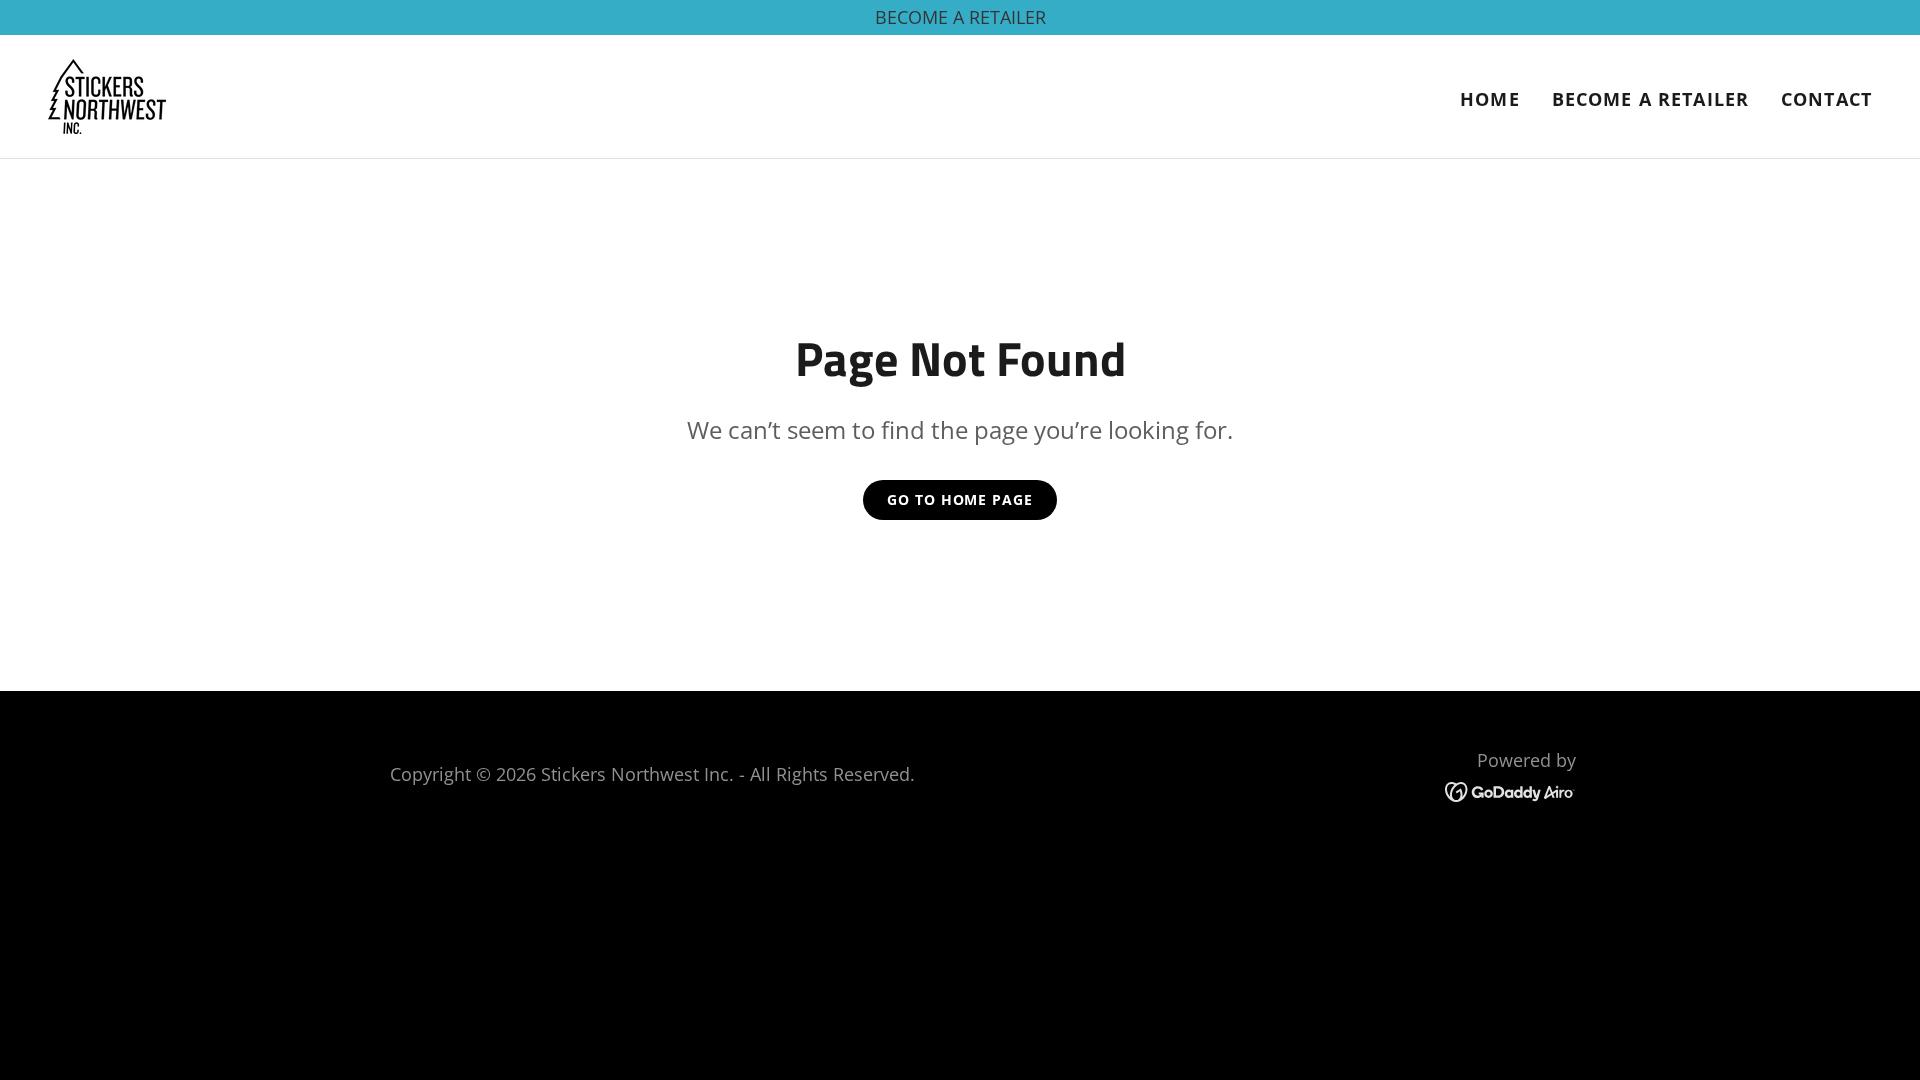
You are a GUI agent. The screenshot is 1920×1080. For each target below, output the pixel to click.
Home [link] (1490, 99)
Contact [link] (1826, 99)
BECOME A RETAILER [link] (1650, 99)
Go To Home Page (959, 499)
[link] (107, 94)
